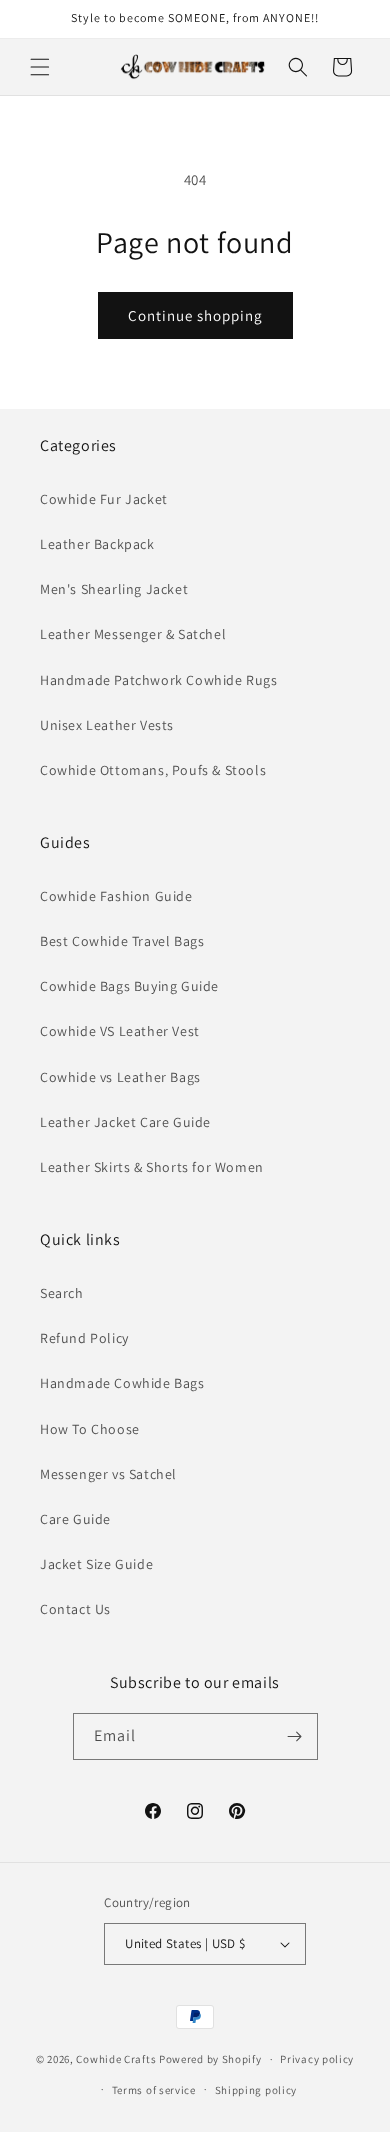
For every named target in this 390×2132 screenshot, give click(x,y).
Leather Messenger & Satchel (133, 634)
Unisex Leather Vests (107, 725)
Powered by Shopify (210, 2059)
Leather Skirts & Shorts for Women (152, 1167)
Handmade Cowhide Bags (122, 1383)
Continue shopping (195, 315)
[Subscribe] (295, 1736)
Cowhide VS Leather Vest (120, 1031)
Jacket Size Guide (96, 1564)
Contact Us (75, 1609)
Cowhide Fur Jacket (104, 499)
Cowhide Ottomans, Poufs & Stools (153, 770)
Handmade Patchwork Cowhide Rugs (159, 680)
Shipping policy (256, 2090)
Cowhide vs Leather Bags (120, 1077)
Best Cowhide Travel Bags (122, 941)
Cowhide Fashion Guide (116, 896)
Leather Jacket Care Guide (125, 1122)
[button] (40, 67)
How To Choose (90, 1429)
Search (62, 1293)
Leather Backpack (97, 544)
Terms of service (154, 2090)
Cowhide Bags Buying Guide (129, 986)
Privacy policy (317, 2059)
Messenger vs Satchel (108, 1474)
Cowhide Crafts (116, 2059)
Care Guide (75, 1519)
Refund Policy (84, 1338)
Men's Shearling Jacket (114, 589)
